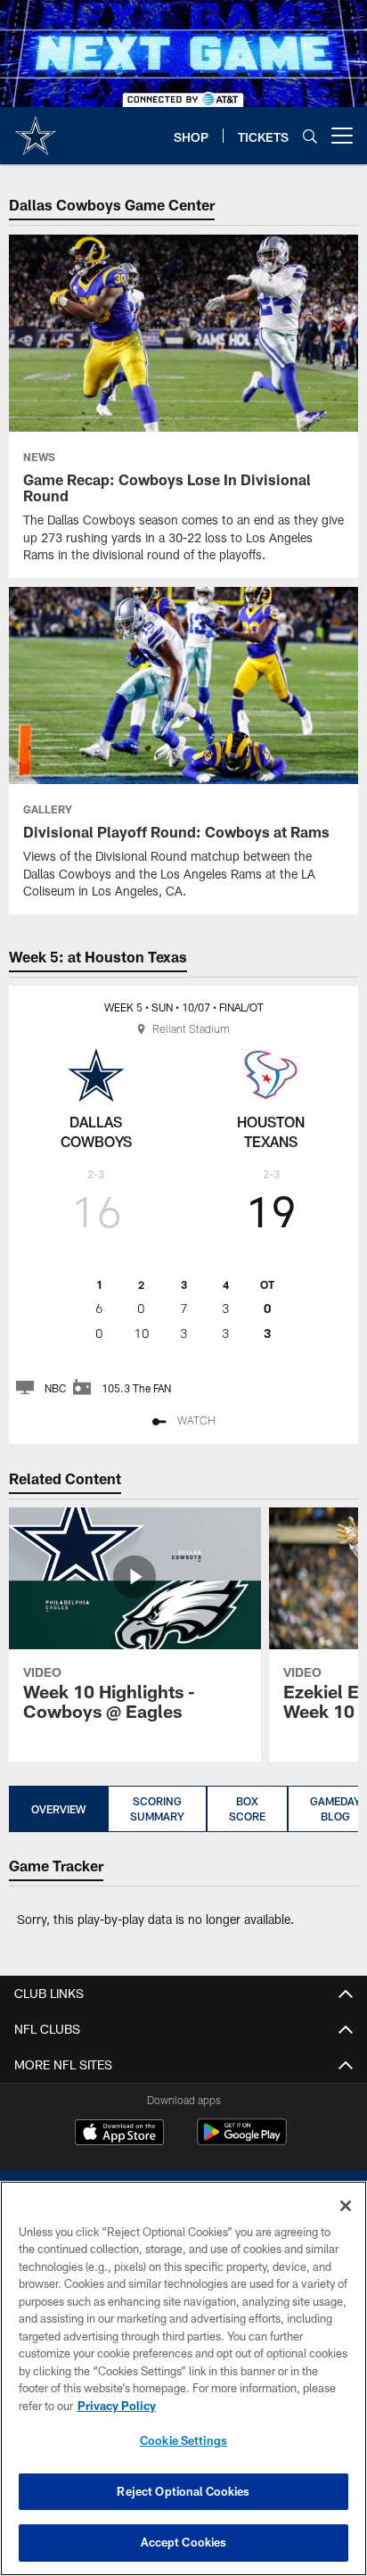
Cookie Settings (183, 2440)
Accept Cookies (184, 2542)
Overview (58, 1809)
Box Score (247, 1808)
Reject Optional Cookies (183, 2491)
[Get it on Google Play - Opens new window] (242, 2141)
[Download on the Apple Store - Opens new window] (119, 2134)
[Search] (310, 136)
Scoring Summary (157, 1808)
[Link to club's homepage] (36, 128)
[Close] (346, 2206)
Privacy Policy (117, 2406)
